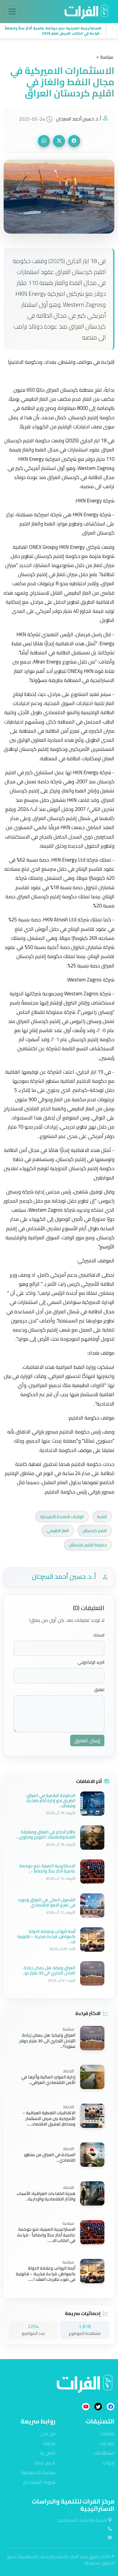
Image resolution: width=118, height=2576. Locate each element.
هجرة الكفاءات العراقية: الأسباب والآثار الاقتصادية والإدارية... (46, 2196)
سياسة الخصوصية (38, 2472)
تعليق (99, 1690)
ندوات (109, 2463)
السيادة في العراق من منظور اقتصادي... (50, 2157)
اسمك (99, 1635)
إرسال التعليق (87, 1740)
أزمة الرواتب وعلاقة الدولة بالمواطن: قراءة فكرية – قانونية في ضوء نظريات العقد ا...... (46, 2274)
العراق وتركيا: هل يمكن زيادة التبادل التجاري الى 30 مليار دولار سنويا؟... (47, 2041)
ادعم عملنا (45, 2463)
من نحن (48, 2433)
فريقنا (49, 2443)
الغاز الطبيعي (58, 1531)
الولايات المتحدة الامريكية (62, 1517)
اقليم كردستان (95, 1531)
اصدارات (107, 2443)
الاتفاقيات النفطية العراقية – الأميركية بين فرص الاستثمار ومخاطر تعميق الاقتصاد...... (49, 2119)
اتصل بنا (48, 2453)
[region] (59, 31)
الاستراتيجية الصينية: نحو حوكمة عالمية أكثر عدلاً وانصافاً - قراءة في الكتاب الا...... (46, 2235)
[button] (53, 31)
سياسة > (105, 57)
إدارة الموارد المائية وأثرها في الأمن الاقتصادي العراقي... (48, 2080)
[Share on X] (59, 141)
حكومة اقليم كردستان (88, 1545)
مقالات (107, 2433)
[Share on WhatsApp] (44, 141)
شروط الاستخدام (39, 2482)
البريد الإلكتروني (91, 1662)
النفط (102, 1517)
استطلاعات (104, 2453)
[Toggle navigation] (12, 12)
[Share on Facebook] (74, 141)
